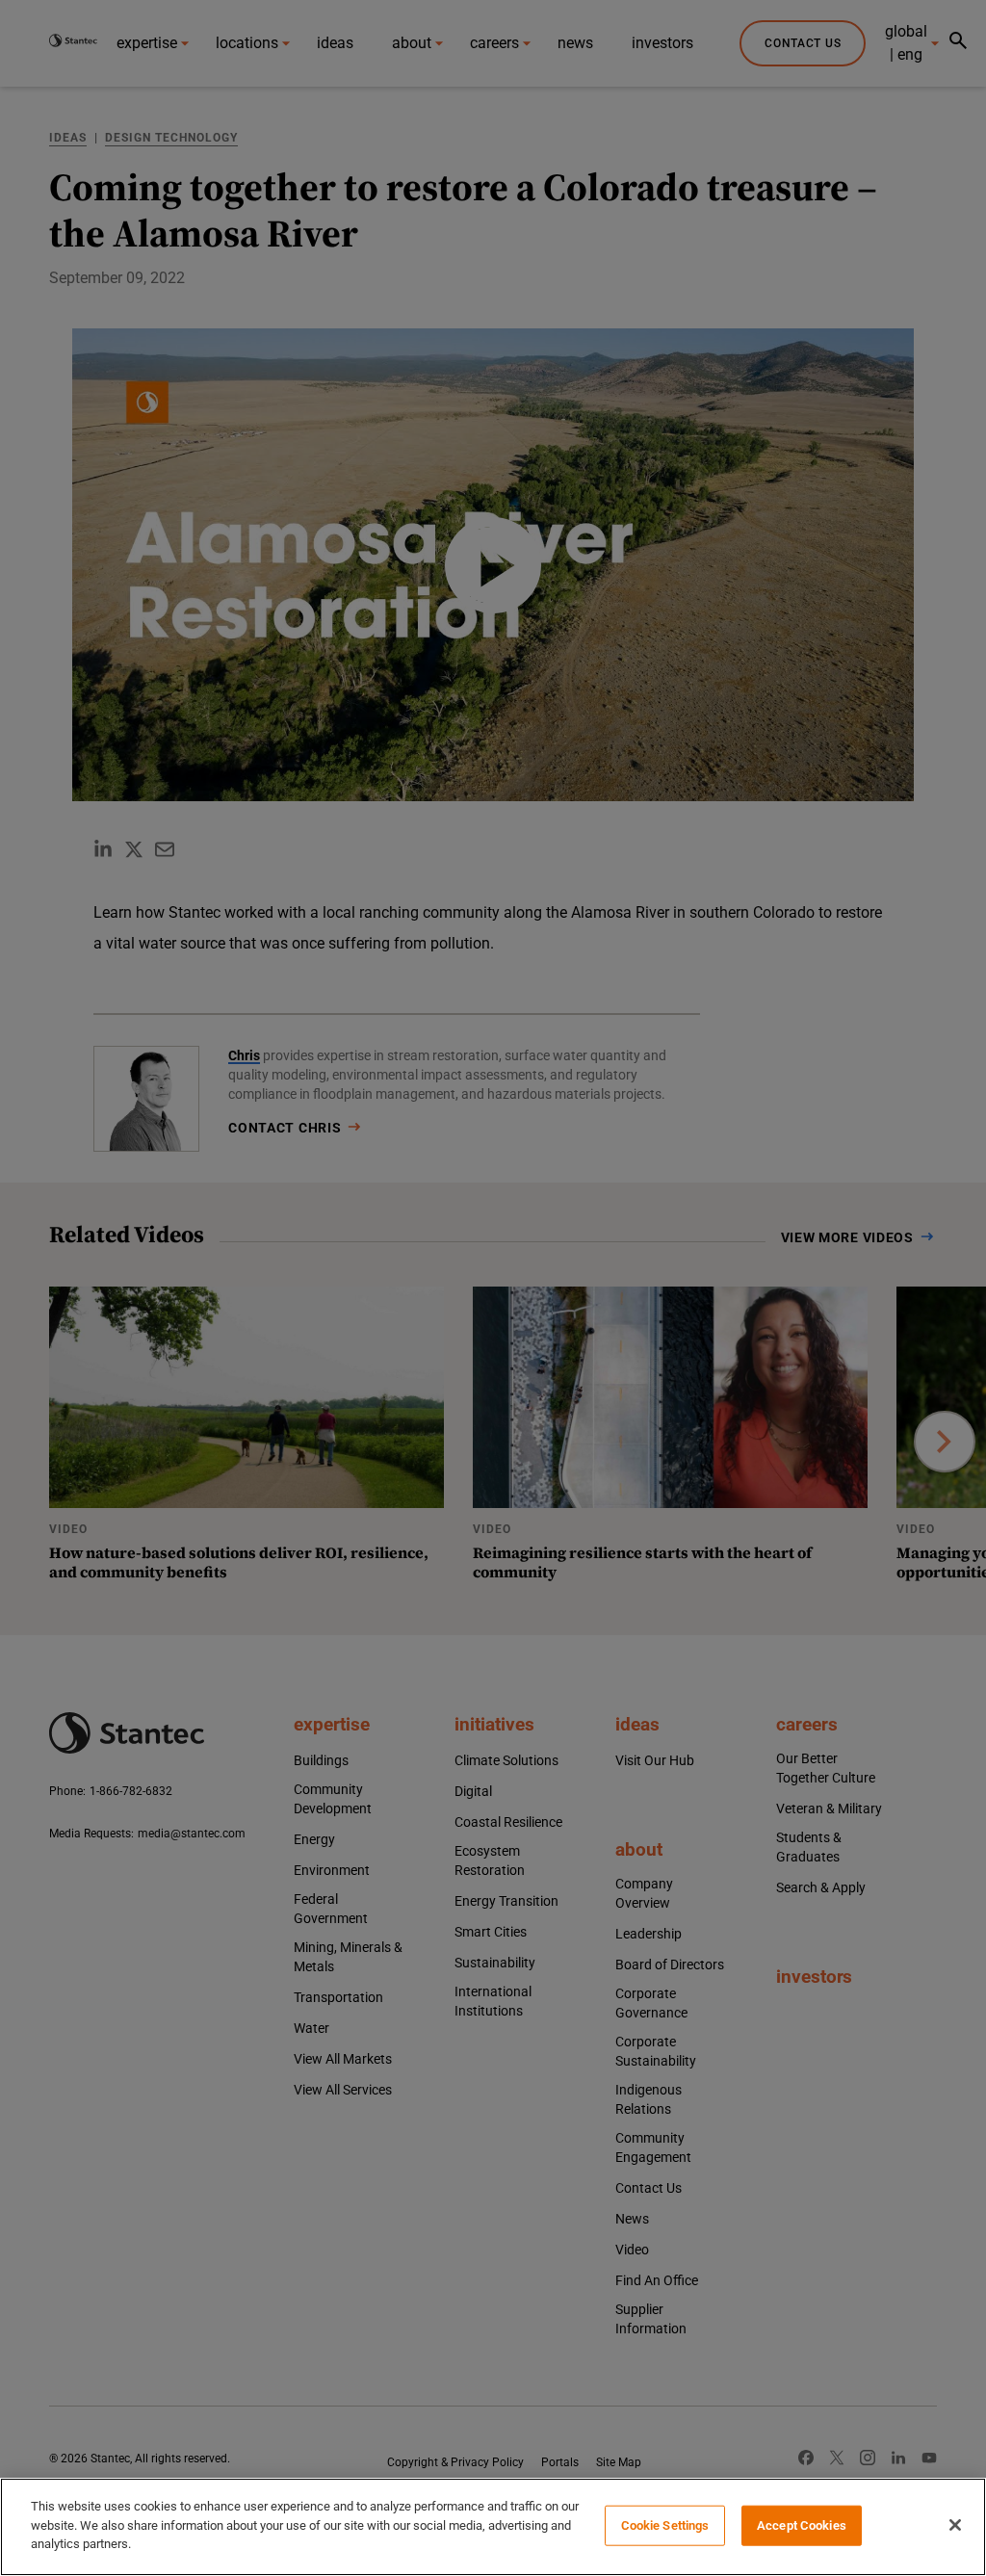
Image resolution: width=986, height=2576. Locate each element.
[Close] (955, 2525)
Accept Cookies (802, 2525)
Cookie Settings (665, 2525)
